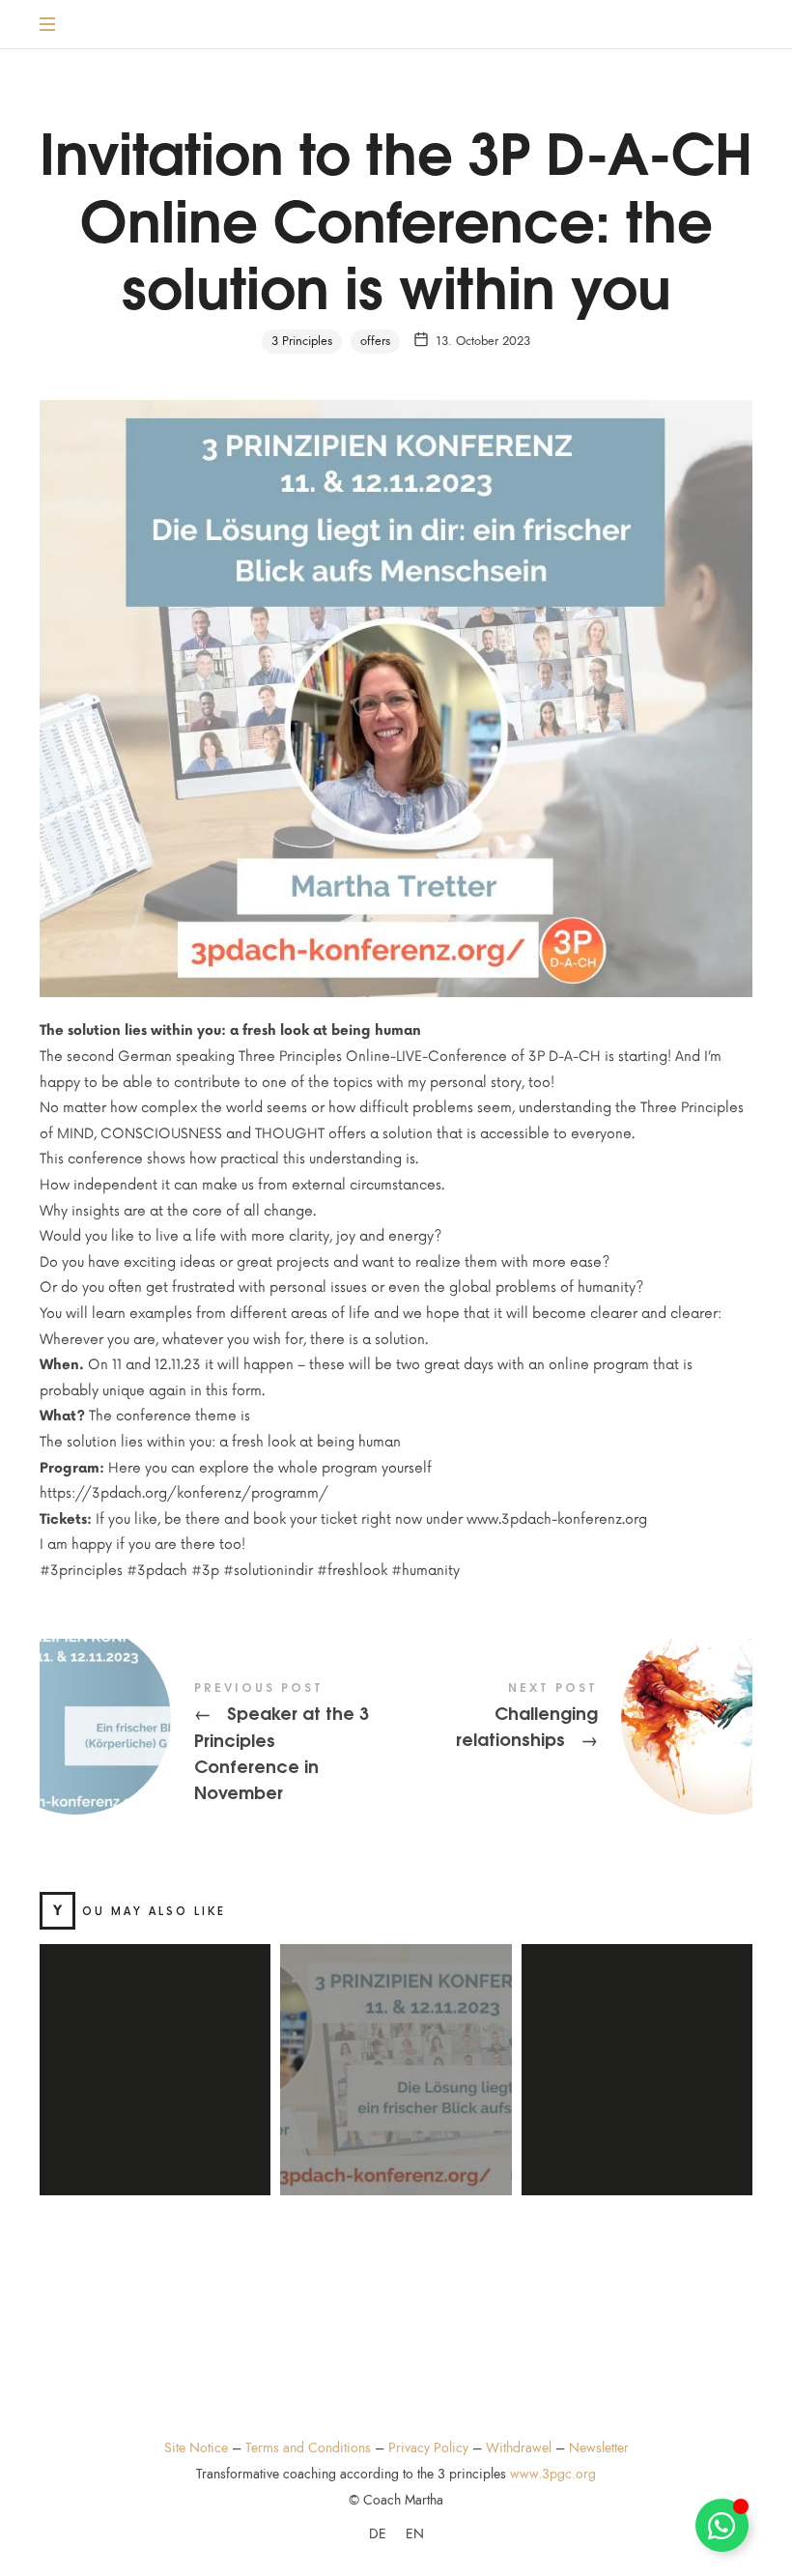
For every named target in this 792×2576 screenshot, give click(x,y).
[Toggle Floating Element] (722, 2525)
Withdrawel (519, 2448)
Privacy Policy (428, 2448)
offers (375, 341)
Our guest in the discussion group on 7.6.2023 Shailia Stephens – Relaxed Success (637, 2047)
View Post (155, 2167)
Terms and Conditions (308, 2448)
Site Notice (196, 2448)
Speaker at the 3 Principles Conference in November (218, 1744)
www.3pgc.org (553, 2474)
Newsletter (599, 2448)
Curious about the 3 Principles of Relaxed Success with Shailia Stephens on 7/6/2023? (156, 2047)
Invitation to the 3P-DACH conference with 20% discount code (396, 2047)
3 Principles (302, 341)
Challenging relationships (574, 1719)
